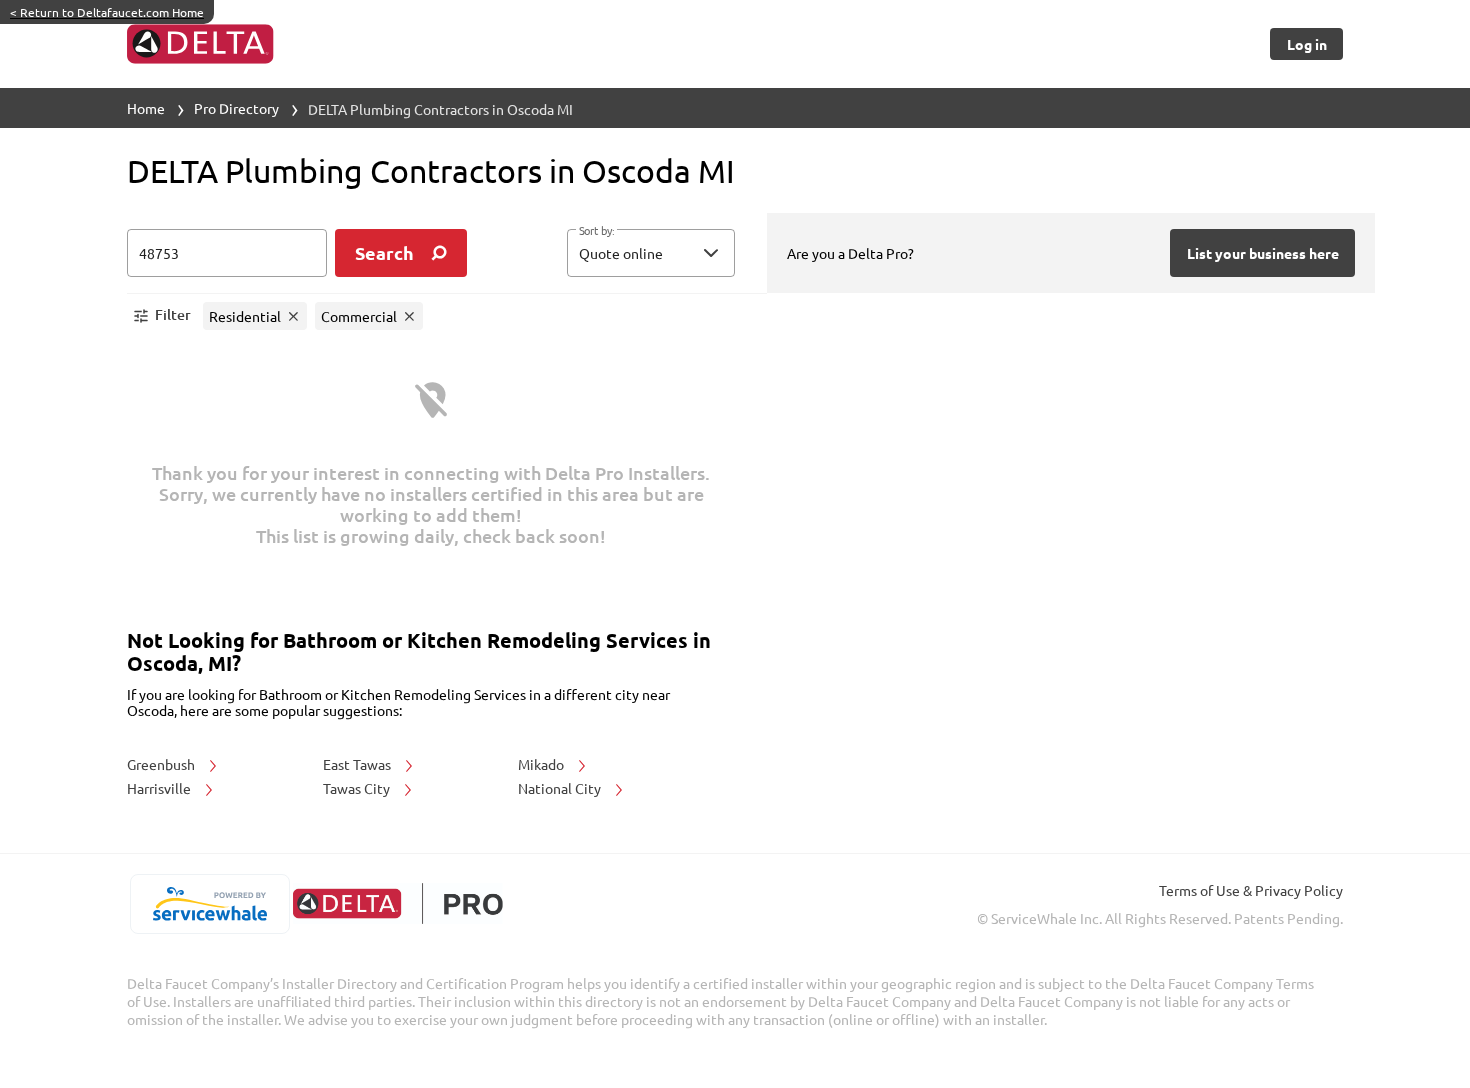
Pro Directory (236, 108)
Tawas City (358, 788)
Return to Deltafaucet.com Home (107, 12)
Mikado (542, 764)
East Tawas (358, 764)
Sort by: (596, 231)
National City (561, 788)
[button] (651, 253)
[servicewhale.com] (209, 904)
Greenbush (162, 764)
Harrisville (160, 788)
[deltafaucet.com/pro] (397, 903)
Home (146, 108)
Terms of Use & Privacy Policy (1251, 890)
